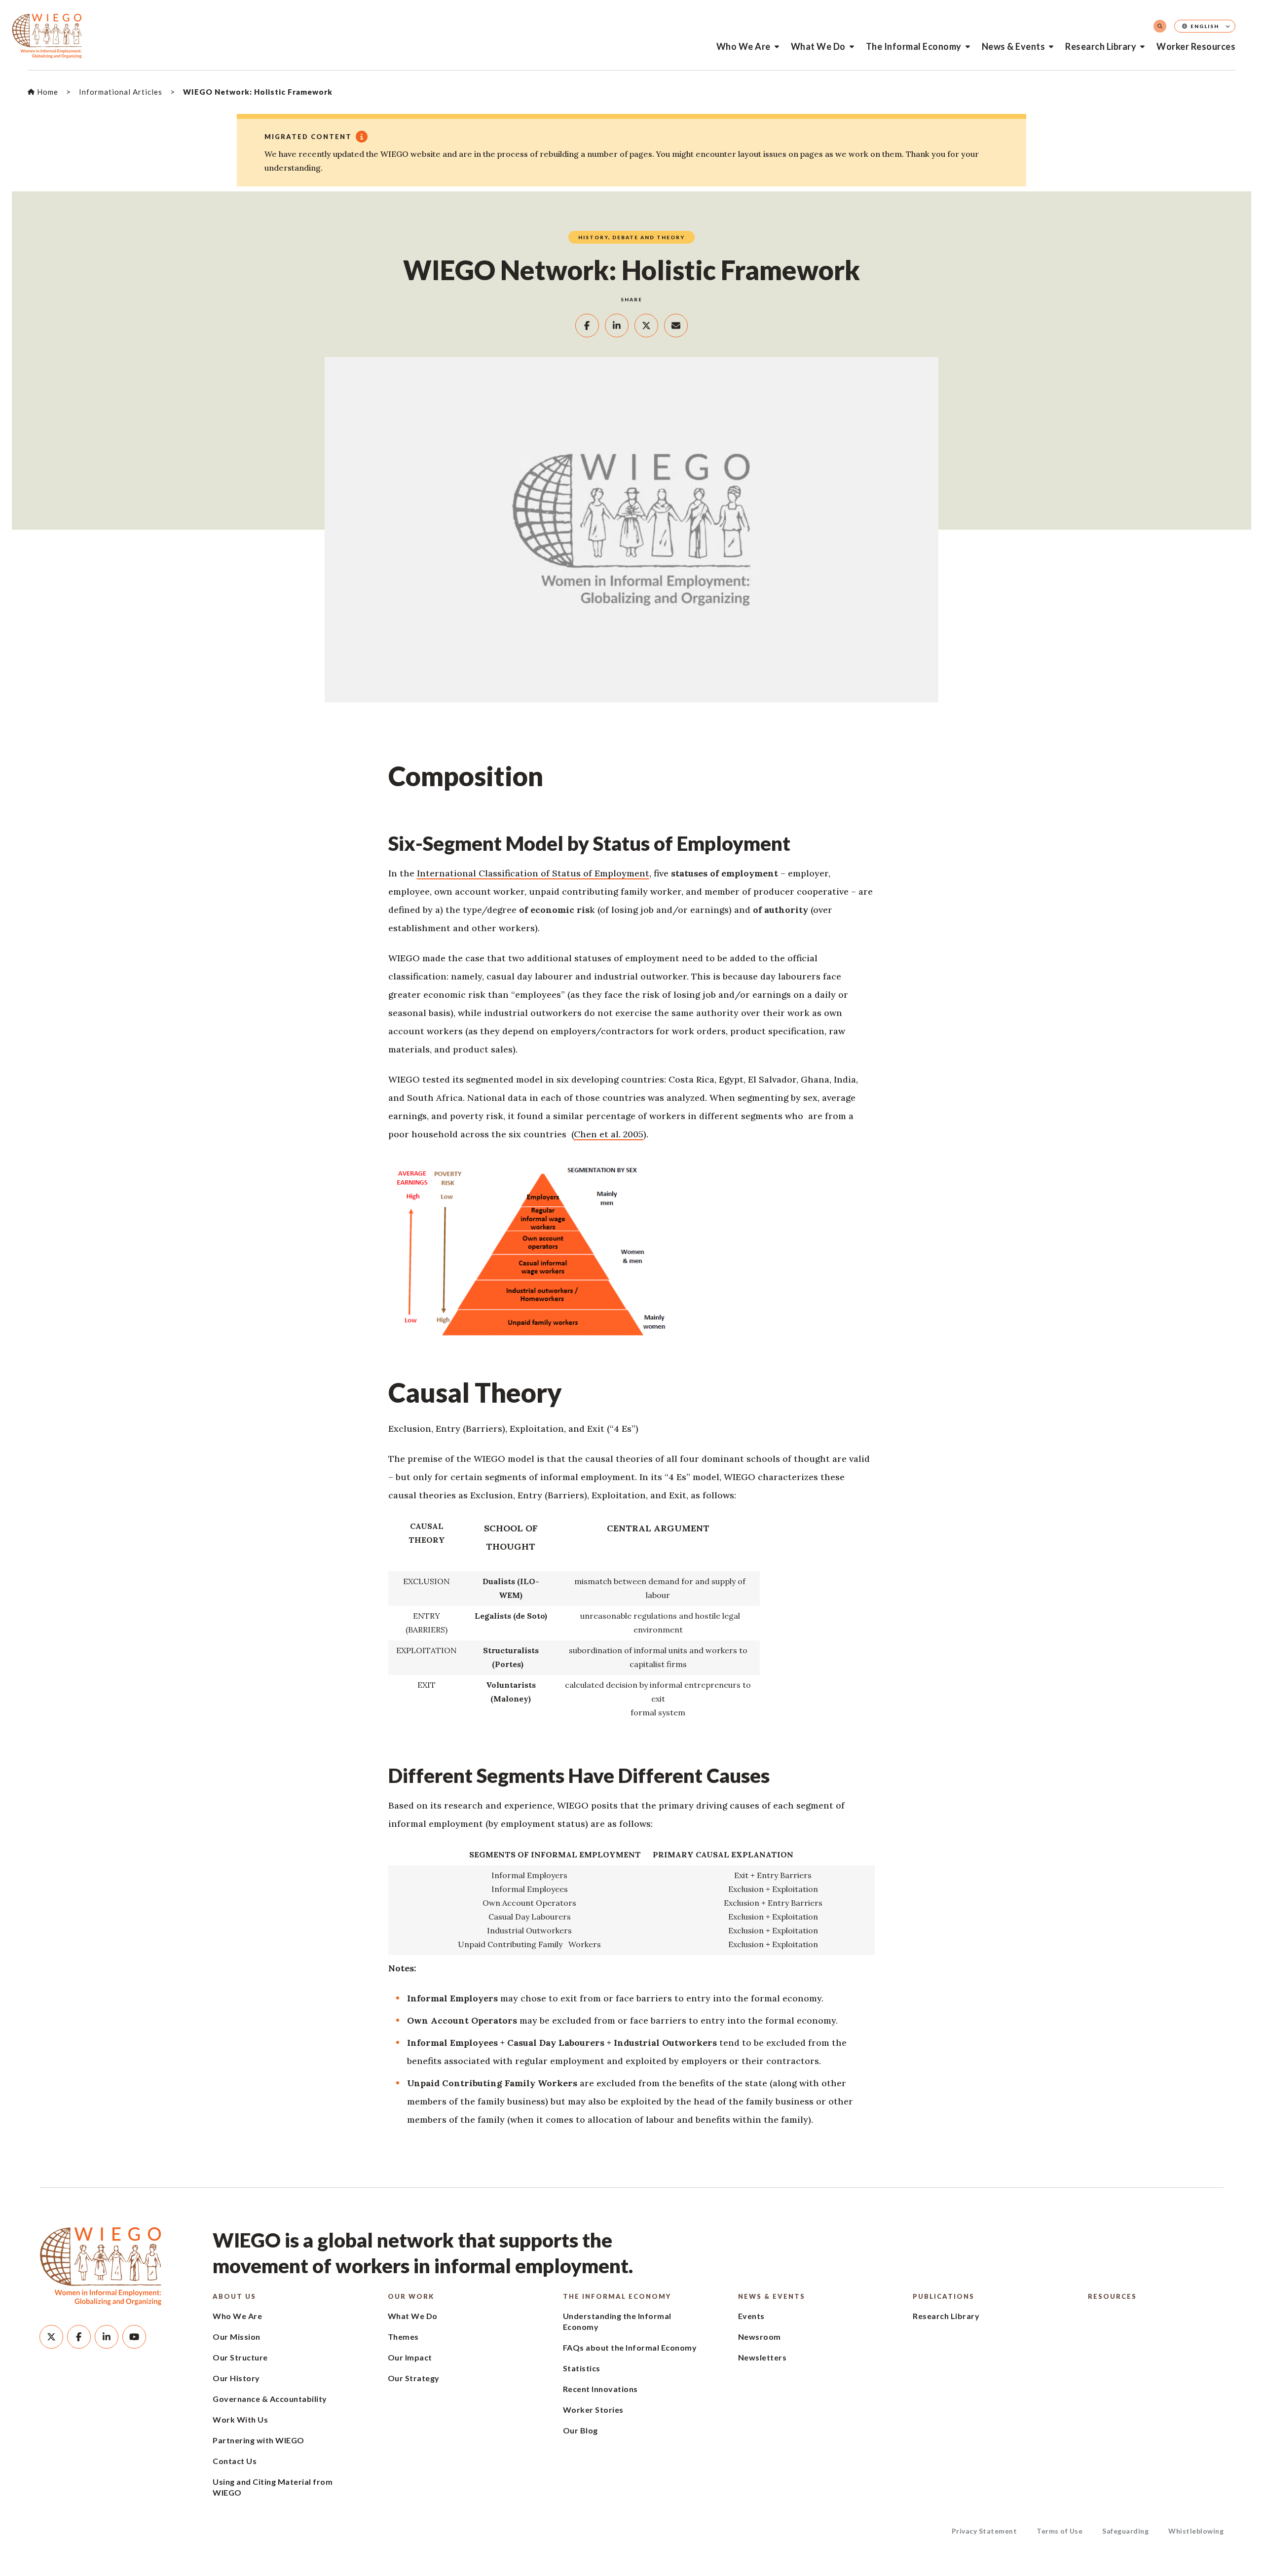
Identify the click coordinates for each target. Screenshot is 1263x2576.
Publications (944, 2296)
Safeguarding (1125, 2531)
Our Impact (410, 2357)
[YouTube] (134, 2337)
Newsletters (762, 2357)
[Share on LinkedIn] (617, 326)
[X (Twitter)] (51, 2337)
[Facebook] (79, 2337)
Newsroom (760, 2337)
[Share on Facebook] (587, 326)
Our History (236, 2378)
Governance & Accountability (270, 2399)
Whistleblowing (1196, 2531)
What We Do (818, 46)
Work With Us (240, 2419)
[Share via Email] (676, 326)
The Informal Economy (914, 46)
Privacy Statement (984, 2531)
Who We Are (743, 46)
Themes (403, 2337)
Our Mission (237, 2337)
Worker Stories (593, 2410)
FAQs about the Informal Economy (630, 2347)
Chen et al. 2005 (609, 1134)
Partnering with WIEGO (259, 2440)
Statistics (582, 2368)
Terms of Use (1059, 2531)
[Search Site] (1160, 26)
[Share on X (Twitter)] (646, 326)
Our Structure (240, 2357)
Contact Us (235, 2461)
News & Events (1014, 46)
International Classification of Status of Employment (533, 873)
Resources (1112, 2296)
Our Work (411, 2296)
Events (751, 2316)
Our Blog (580, 2430)
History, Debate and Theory (631, 237)
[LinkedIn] (107, 2337)
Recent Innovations (600, 2389)
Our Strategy (414, 2378)
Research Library (1101, 46)
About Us (234, 2296)
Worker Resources (1196, 46)
